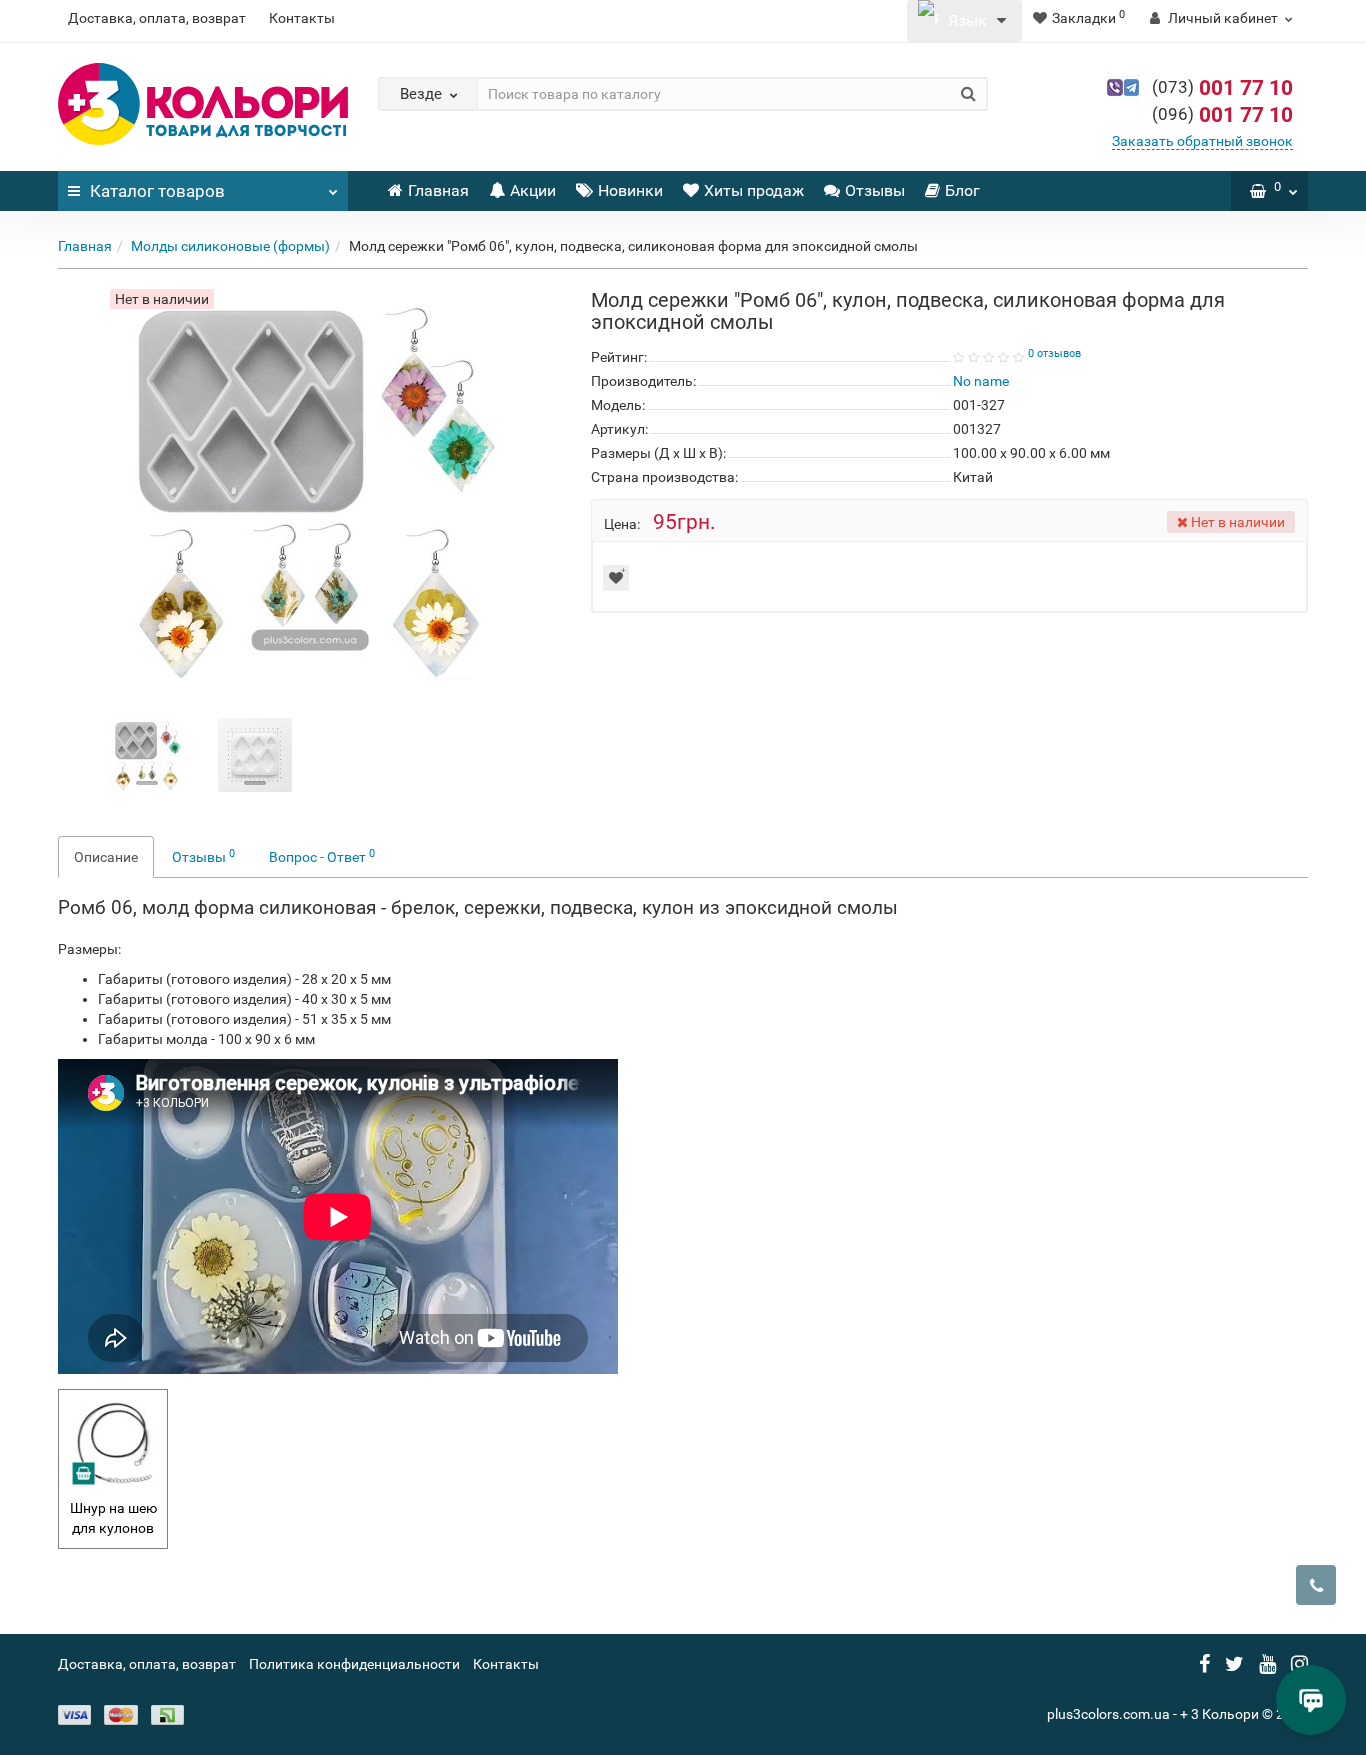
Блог (962, 190)
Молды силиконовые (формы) (230, 246)
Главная (438, 190)
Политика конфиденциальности (354, 1664)
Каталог (157, 191)
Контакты (302, 18)
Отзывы (875, 190)
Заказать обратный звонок (1202, 141)
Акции (533, 190)
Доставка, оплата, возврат (157, 18)
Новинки (630, 190)
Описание (106, 857)
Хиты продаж (754, 190)
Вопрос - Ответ (322, 856)
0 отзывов (1054, 353)
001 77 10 (1222, 88)
